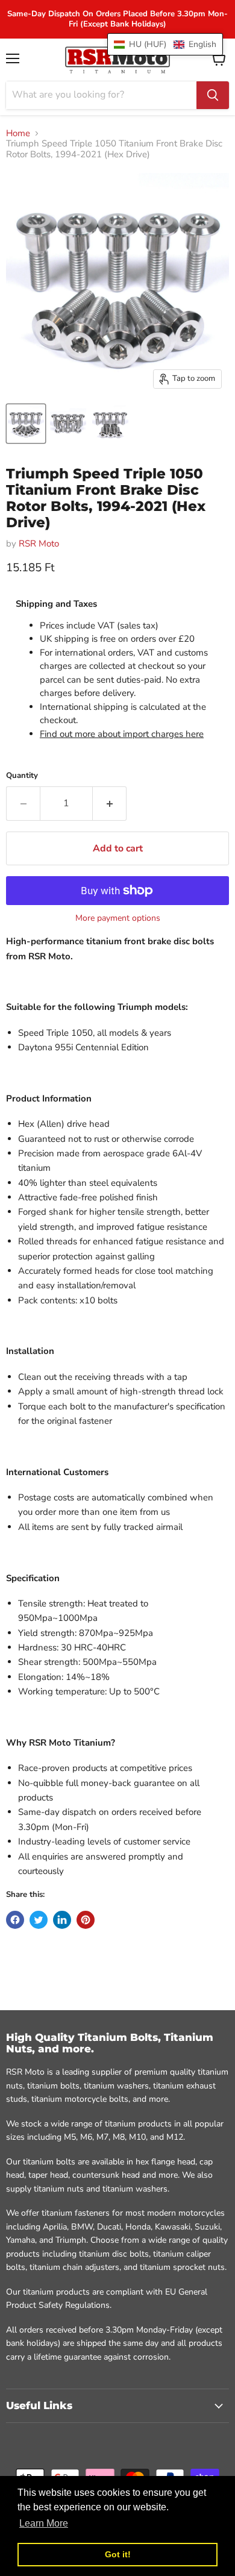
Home (18, 133)
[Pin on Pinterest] (86, 1920)
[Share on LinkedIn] (62, 1920)
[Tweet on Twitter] (39, 1920)
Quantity (22, 776)
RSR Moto (39, 544)
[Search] (213, 95)
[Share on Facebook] (15, 1920)
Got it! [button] (118, 2554)
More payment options (118, 918)
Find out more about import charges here (122, 734)
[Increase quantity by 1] (110, 803)
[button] (165, 44)
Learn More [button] (44, 2523)
